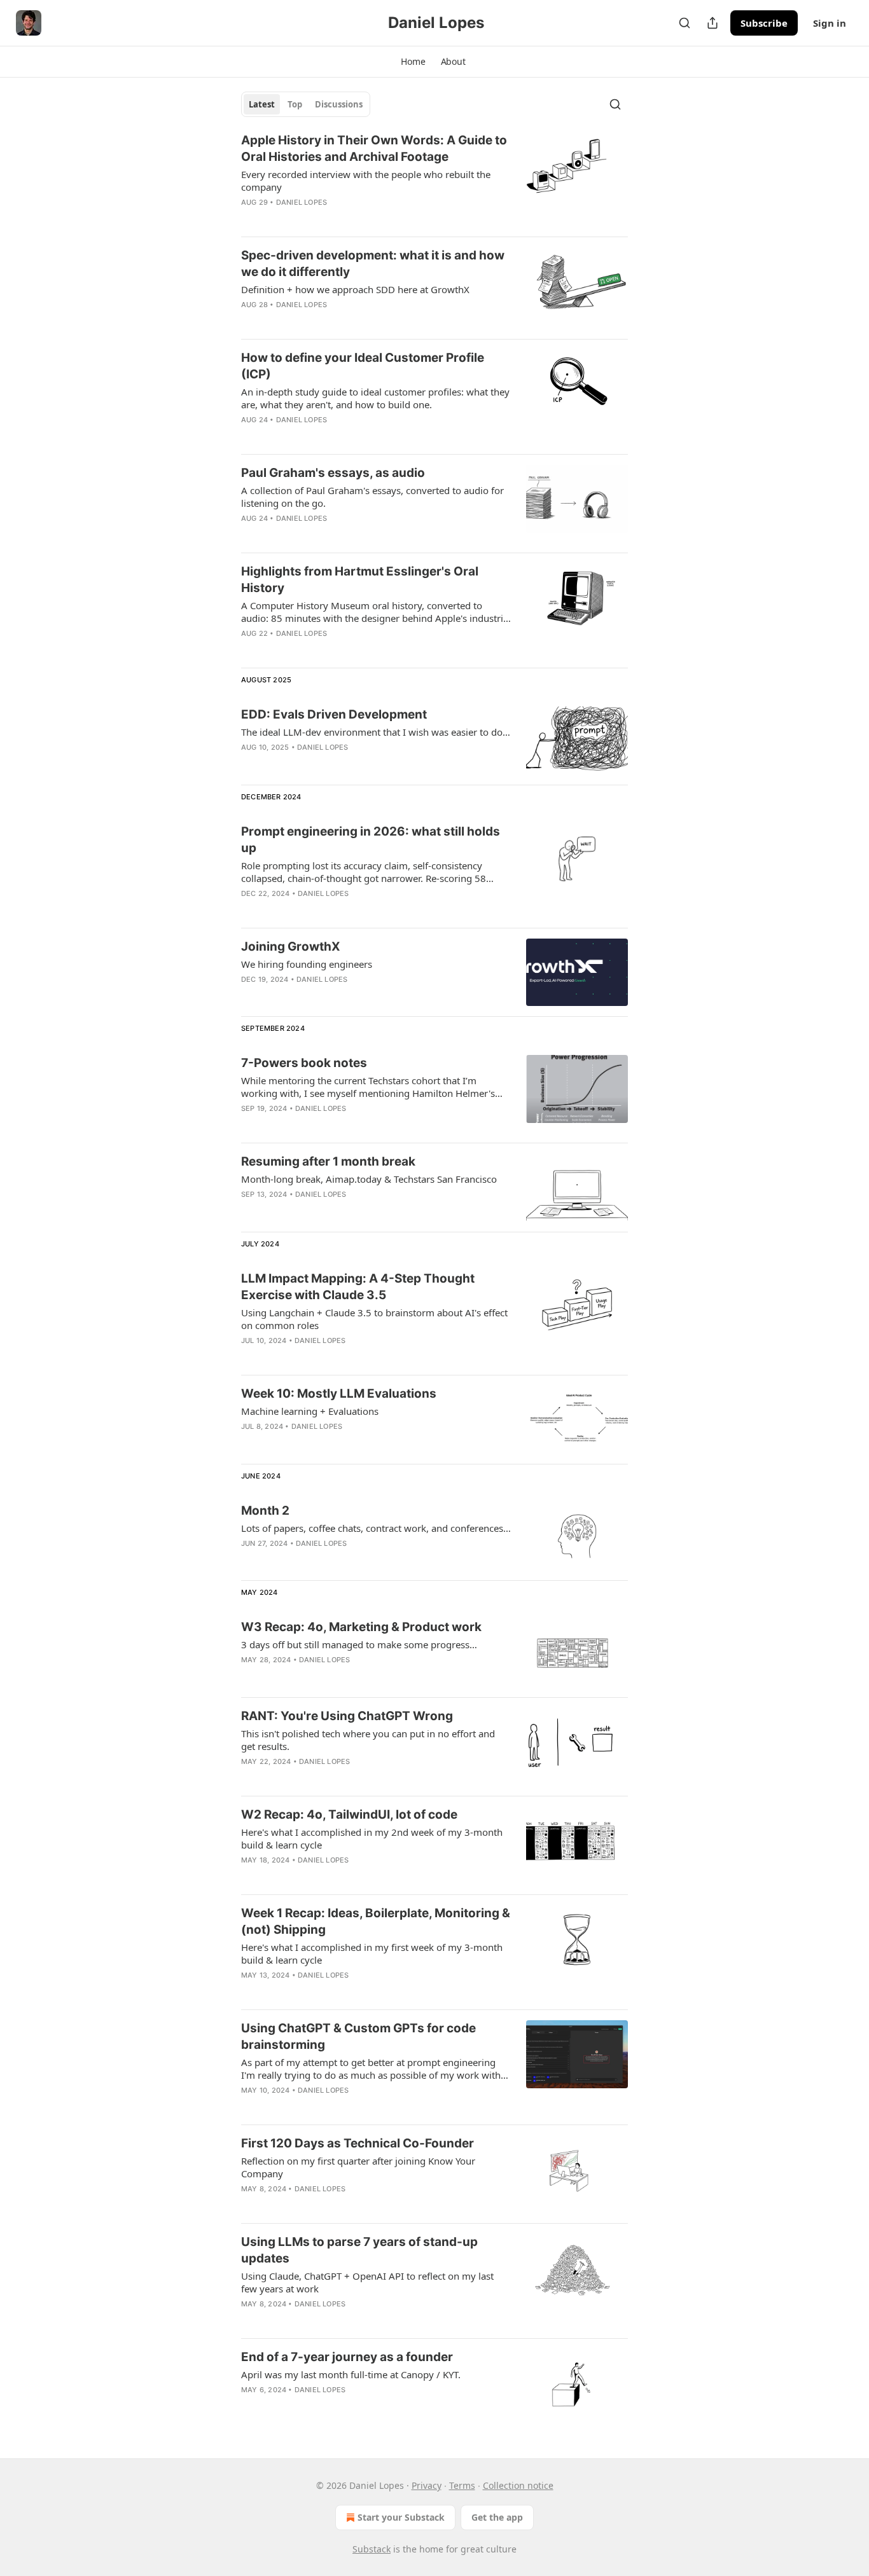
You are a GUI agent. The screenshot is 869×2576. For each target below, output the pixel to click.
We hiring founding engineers (307, 964)
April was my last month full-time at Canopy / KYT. (351, 2374)
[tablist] (306, 104)
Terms (462, 2485)
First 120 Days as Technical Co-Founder (358, 2143)
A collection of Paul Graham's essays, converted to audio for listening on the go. (372, 497)
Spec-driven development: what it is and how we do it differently (373, 264)
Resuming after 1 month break (328, 1161)
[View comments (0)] (334, 219)
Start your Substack (401, 2517)
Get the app (497, 2517)
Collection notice (518, 2485)
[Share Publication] (713, 23)
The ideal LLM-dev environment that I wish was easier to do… (376, 732)
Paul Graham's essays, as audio (333, 473)
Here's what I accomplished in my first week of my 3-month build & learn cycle (372, 1953)
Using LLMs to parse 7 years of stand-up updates (359, 2250)
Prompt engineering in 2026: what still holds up (371, 840)
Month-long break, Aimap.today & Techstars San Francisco (369, 1179)
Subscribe (764, 23)
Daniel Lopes (302, 202)
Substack (372, 2549)
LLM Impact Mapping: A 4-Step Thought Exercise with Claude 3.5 (358, 1287)
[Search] (685, 23)
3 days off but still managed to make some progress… (359, 1644)
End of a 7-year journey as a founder (347, 2357)
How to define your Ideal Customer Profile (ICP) (363, 366)
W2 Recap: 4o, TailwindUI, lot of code (349, 1815)
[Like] (249, 219)
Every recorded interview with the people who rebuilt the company (366, 181)
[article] (434, 179)
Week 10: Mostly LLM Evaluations (339, 1394)
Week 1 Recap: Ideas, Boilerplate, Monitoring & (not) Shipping (376, 1921)
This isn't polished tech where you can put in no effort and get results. (368, 1740)
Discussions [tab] (339, 104)
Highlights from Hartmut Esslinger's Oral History (360, 580)
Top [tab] (295, 104)
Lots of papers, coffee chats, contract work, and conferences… (376, 1528)
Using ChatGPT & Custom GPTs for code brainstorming (358, 2036)
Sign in (830, 23)
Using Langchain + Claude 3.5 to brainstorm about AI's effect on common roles (374, 1319)
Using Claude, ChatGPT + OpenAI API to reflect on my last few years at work (367, 2282)
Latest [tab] (262, 104)
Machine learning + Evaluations (310, 1411)
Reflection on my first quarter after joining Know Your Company (358, 2167)
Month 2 (265, 1511)
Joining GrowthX (291, 947)
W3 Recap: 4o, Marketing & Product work (361, 1627)
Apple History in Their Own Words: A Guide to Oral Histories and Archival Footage (374, 148)
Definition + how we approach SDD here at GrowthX (355, 289)
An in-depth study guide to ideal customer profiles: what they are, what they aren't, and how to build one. (375, 398)
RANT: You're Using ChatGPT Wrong (347, 1716)
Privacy (427, 2485)
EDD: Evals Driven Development (334, 714)
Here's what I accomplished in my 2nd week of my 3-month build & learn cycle (372, 1838)
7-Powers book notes (304, 1063)
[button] (413, 62)
